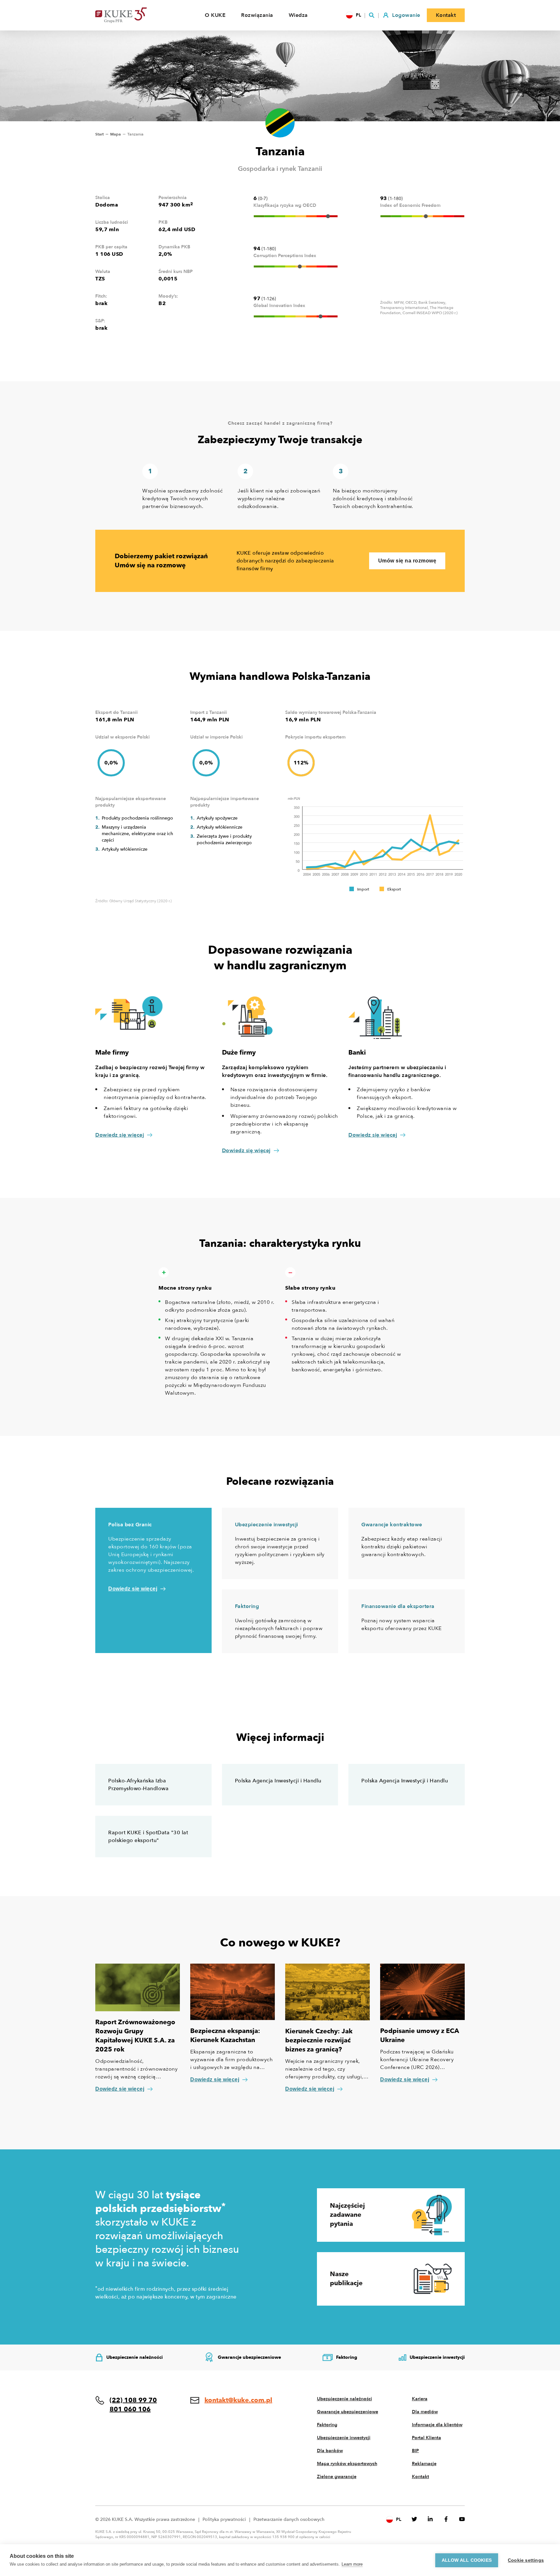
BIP (415, 2451)
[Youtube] (462, 2519)
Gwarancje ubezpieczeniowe (348, 2412)
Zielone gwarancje (337, 2477)
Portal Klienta (426, 2438)
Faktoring (327, 2425)
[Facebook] (446, 2519)
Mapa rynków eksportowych (347, 2464)
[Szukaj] (372, 15)
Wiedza (298, 15)
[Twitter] (414, 2519)
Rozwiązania (257, 15)
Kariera (420, 2399)
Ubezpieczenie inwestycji (344, 2438)
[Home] (131, 15)
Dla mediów (425, 2412)
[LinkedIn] (430, 2519)
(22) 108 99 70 (133, 2400)
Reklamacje (424, 2464)
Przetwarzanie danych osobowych (289, 2519)
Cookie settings (526, 2560)
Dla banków (330, 2451)
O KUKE (215, 15)
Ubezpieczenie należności (344, 2399)
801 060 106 (130, 2409)
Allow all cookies (467, 2560)
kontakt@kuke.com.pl (238, 2400)
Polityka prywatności (224, 2519)
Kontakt (420, 2477)
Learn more (352, 2564)
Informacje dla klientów (437, 2425)
